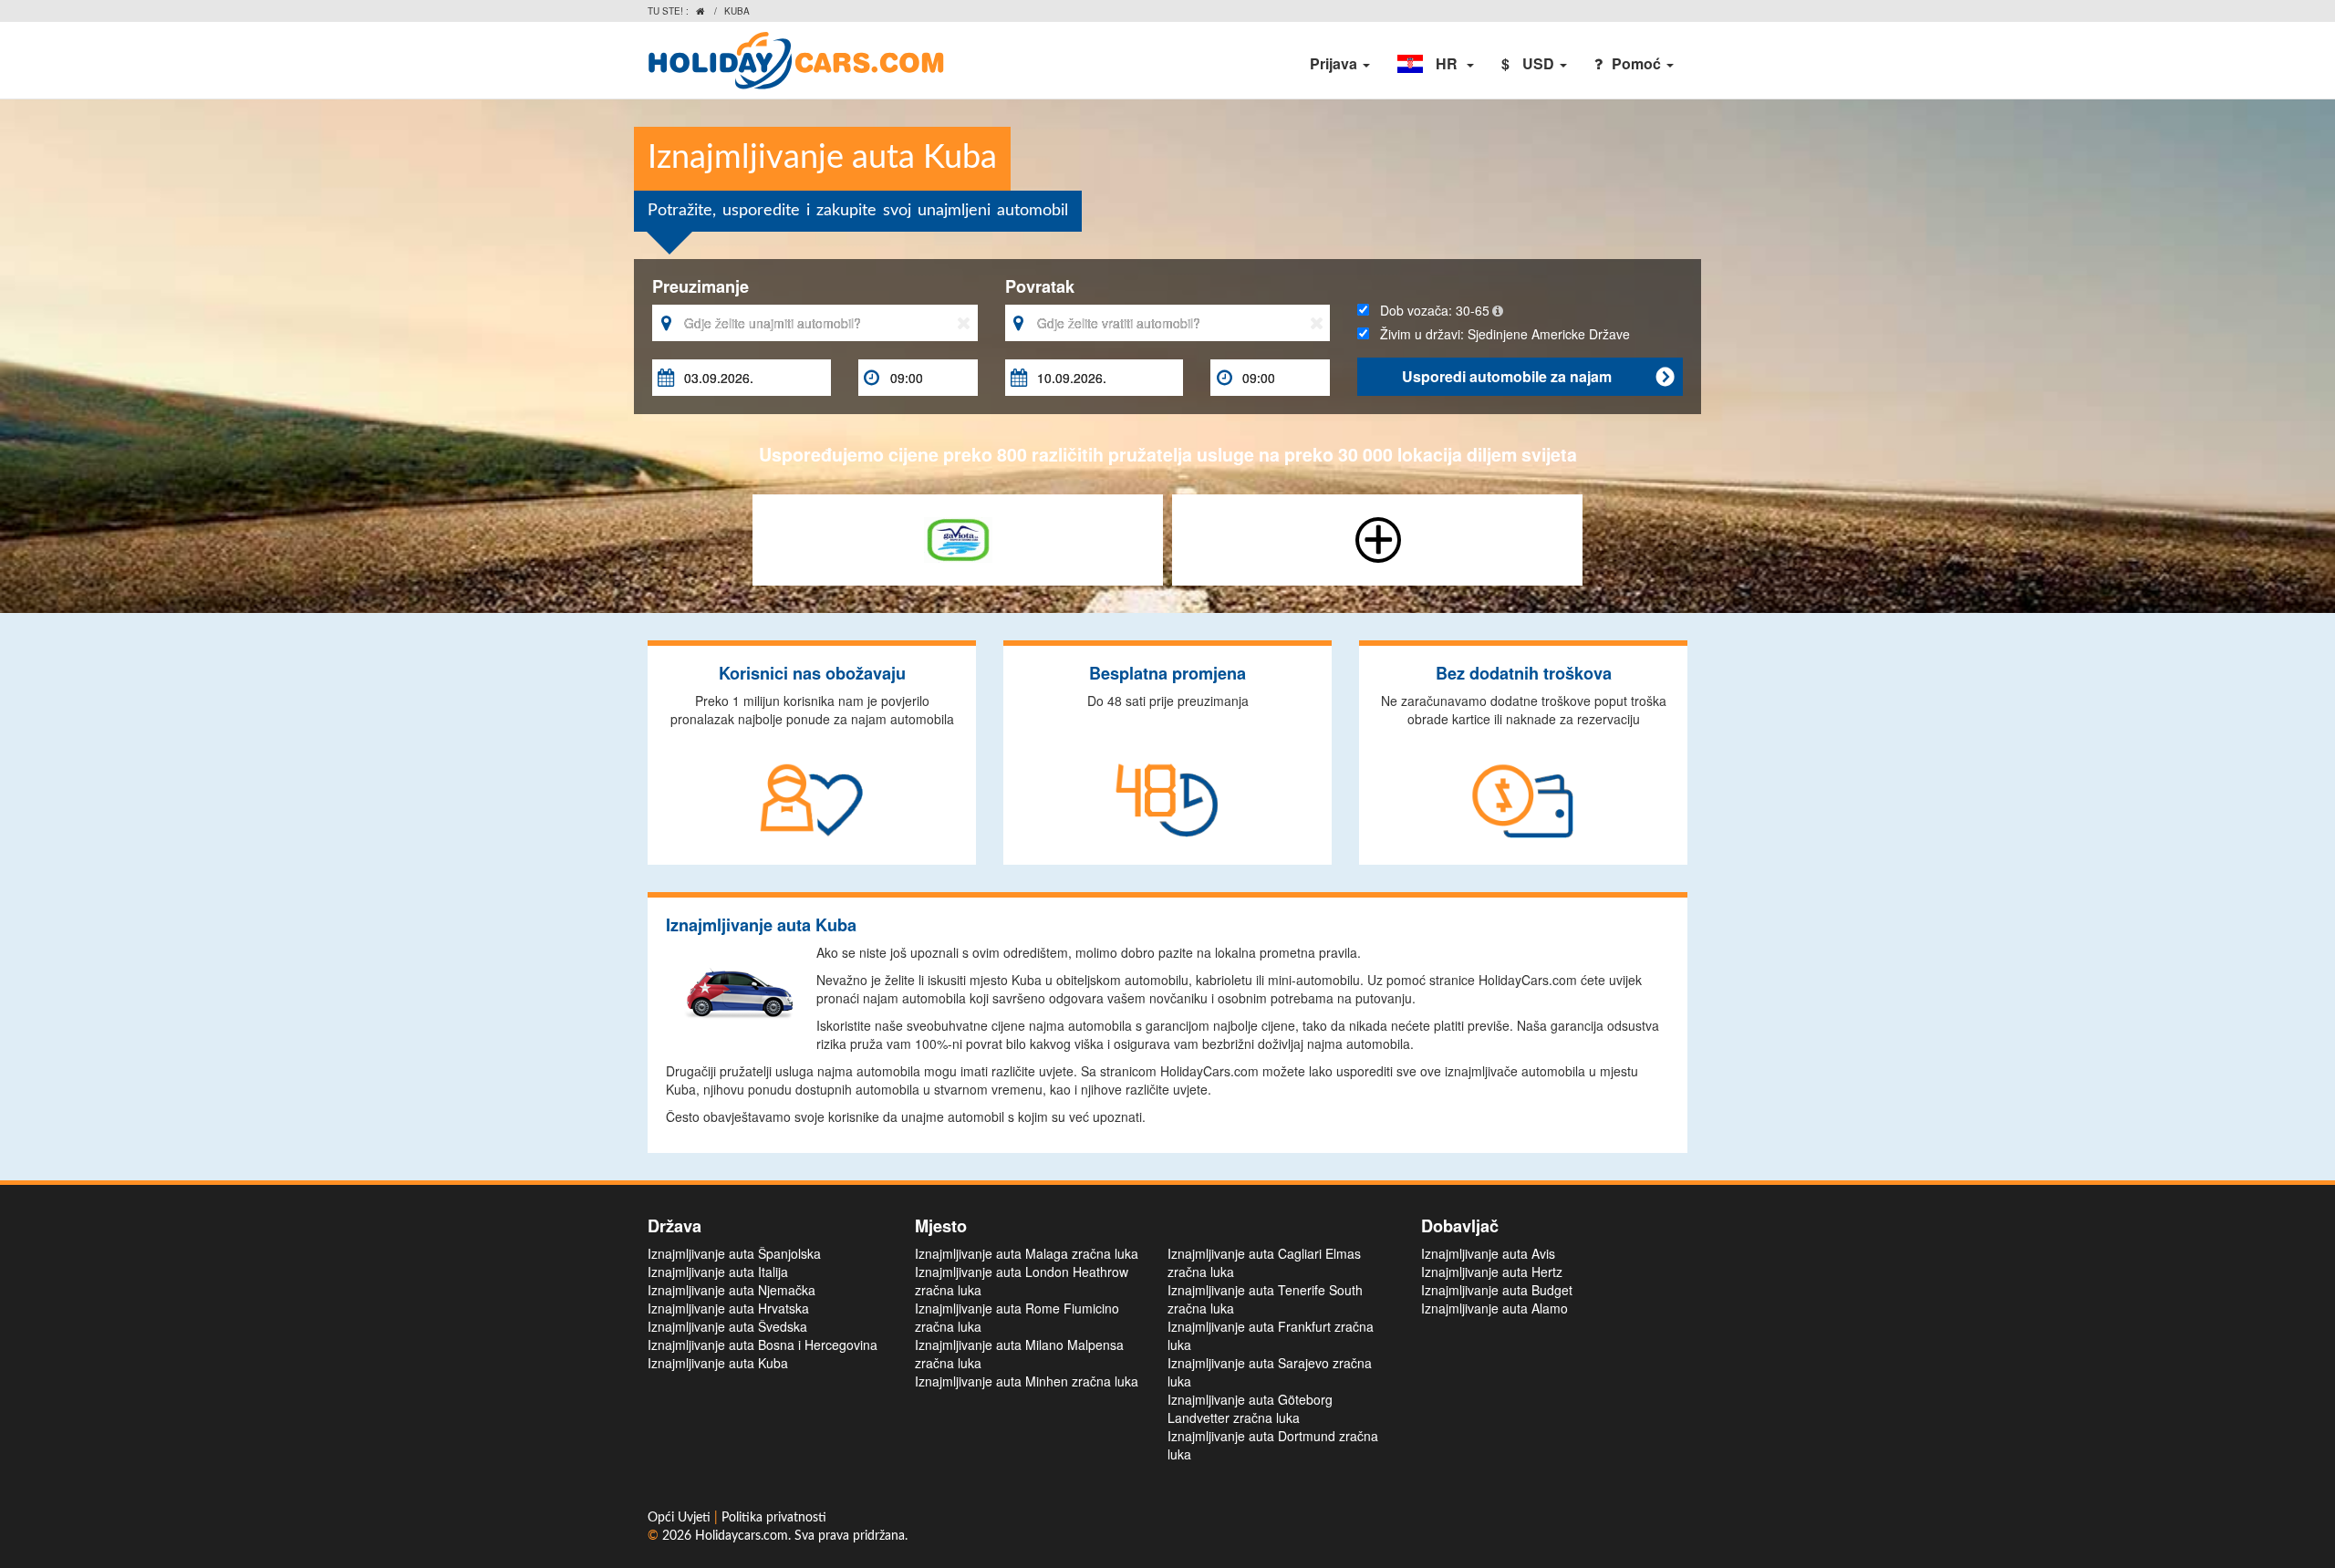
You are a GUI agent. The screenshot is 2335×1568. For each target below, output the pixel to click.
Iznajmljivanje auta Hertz (1492, 1272)
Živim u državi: (1500, 334)
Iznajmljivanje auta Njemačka (732, 1290)
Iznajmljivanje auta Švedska (727, 1326)
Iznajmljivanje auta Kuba (718, 1363)
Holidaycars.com (742, 1536)
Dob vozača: (1429, 310)
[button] (1436, 64)
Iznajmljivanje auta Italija (718, 1272)
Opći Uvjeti (681, 1518)
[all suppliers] (1378, 538)
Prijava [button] (1335, 63)
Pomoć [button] (1638, 63)
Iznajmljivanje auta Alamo (1494, 1308)
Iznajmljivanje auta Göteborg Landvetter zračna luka (1250, 1408)
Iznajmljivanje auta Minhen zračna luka (1027, 1381)
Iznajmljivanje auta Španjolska (734, 1253)
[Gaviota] (958, 538)
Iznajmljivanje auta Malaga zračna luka (1027, 1253)
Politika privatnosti (774, 1518)
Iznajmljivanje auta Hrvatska (728, 1308)
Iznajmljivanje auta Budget (1497, 1290)
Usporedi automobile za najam (1538, 376)
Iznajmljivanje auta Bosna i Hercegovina (763, 1345)
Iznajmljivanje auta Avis (1488, 1253)
